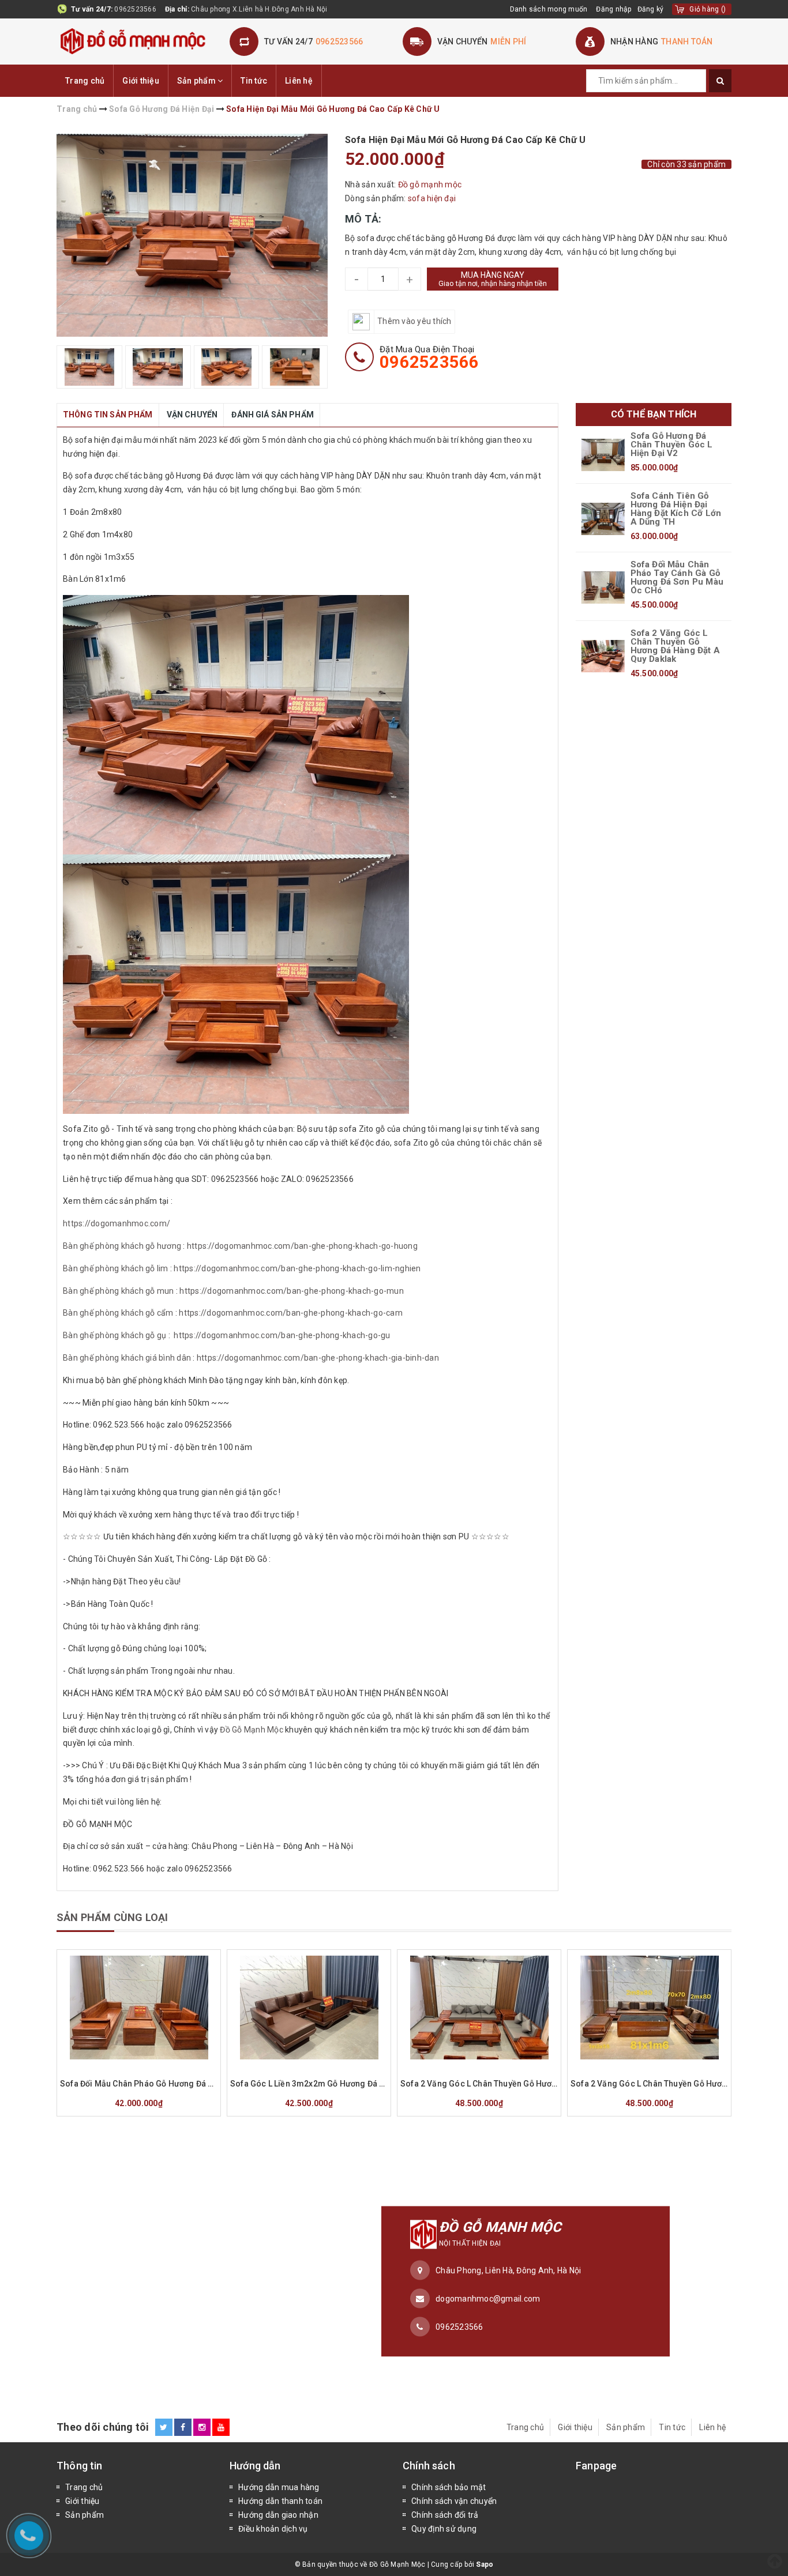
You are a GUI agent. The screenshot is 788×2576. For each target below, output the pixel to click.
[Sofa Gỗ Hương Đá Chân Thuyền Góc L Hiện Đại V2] (603, 455)
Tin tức (254, 81)
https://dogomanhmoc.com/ (117, 1223)
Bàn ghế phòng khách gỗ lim (116, 1268)
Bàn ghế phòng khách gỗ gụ (115, 1335)
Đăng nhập (613, 9)
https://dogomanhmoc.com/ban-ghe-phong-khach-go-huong (302, 1246)
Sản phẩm (197, 81)
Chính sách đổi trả (445, 2515)
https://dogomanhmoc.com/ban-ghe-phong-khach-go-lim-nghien (297, 1268)
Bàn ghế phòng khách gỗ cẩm (118, 1313)
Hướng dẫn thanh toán (280, 2501)
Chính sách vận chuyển (454, 2501)
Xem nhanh (166, 2067)
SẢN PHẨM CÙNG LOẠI (112, 1917)
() (708, 9)
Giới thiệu (141, 81)
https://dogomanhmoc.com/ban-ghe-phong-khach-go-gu (282, 1335)
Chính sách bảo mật (449, 2487)
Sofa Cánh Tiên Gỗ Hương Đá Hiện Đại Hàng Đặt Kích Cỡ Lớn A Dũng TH (676, 509)
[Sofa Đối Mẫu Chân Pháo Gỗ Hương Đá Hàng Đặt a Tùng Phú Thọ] (139, 2008)
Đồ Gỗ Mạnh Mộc (252, 1730)
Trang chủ (85, 81)
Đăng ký (651, 9)
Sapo (485, 2564)
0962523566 (135, 9)
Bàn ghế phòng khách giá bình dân (127, 1358)
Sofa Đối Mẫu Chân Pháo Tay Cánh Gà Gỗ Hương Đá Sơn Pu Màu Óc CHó (677, 578)
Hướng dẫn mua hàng (279, 2487)
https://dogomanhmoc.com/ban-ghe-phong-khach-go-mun (292, 1291)
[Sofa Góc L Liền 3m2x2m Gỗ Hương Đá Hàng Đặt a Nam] (309, 2008)
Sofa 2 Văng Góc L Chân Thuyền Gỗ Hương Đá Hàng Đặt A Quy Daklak (675, 646)
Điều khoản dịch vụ (273, 2529)
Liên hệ (299, 81)
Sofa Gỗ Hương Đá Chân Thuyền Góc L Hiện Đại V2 (672, 445)
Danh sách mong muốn (549, 9)
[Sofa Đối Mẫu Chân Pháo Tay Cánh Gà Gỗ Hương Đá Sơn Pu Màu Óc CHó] (603, 587)
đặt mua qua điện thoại (429, 357)
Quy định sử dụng (444, 2529)
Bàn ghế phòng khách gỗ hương (122, 1246)
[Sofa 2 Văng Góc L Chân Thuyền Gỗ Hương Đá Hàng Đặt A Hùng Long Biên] (479, 2008)
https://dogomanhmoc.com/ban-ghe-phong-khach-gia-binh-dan (318, 1358)
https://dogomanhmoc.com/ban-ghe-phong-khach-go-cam (291, 1313)
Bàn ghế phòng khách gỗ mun (119, 1291)
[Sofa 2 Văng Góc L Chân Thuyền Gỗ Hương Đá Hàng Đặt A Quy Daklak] (603, 656)
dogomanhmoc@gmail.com (488, 2298)
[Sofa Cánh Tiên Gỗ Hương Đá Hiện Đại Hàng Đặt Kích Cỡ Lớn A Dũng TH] (603, 519)
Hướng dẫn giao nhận (278, 2515)
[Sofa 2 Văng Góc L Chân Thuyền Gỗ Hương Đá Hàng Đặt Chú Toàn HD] (649, 2008)
